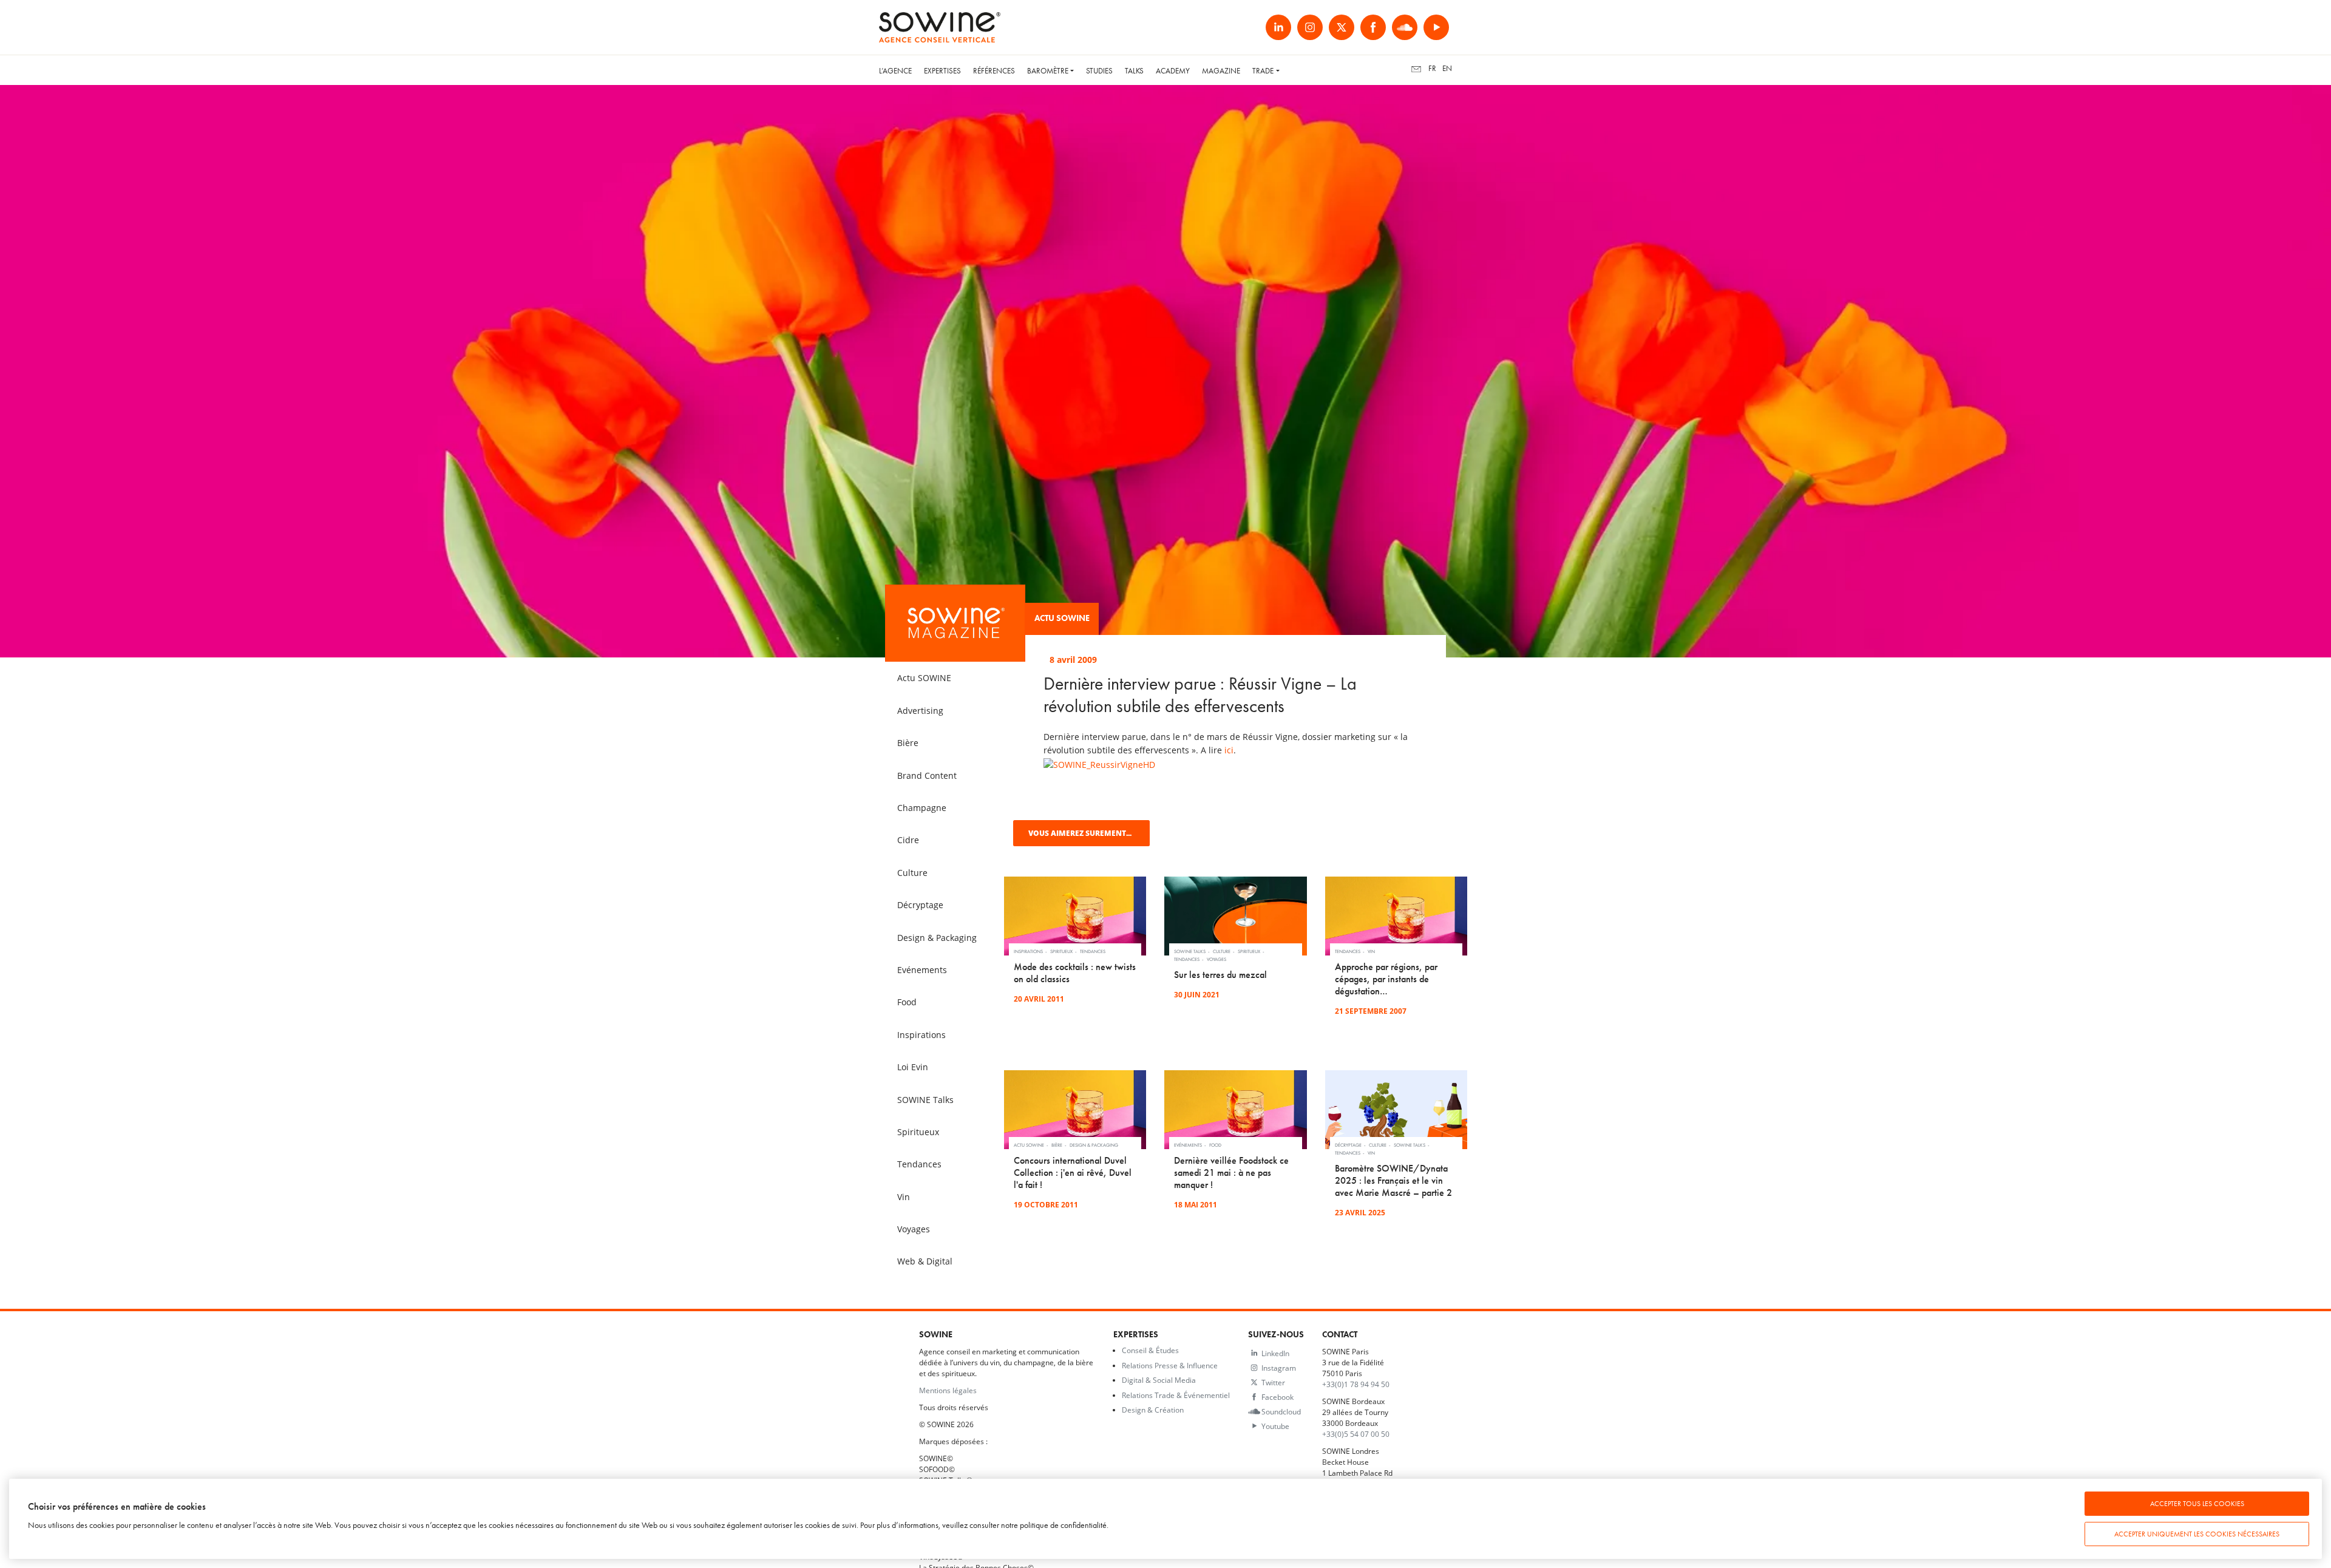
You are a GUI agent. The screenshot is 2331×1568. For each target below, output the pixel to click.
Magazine (1221, 71)
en (1447, 68)
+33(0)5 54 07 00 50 (1356, 1434)
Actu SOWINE (1062, 618)
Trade (1263, 71)
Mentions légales (948, 1390)
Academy (1173, 71)
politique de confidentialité (1063, 1525)
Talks (1134, 71)
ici (1229, 750)
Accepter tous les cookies (2197, 1504)
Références (994, 71)
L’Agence (895, 71)
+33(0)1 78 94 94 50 (1356, 1384)
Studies (1099, 71)
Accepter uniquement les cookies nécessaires (2197, 1534)
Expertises (942, 71)
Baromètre (1048, 71)
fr (1432, 68)
